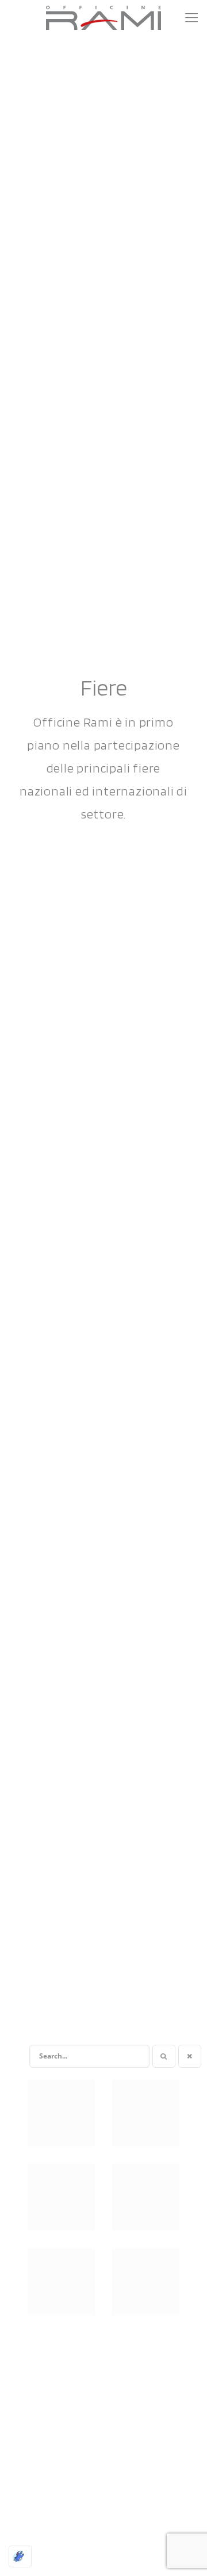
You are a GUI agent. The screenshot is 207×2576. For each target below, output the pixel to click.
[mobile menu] (191, 17)
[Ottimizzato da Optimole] (20, 2556)
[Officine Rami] (103, 17)
